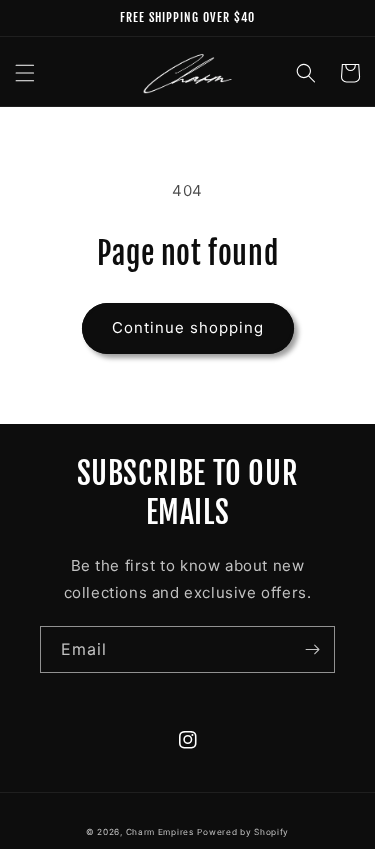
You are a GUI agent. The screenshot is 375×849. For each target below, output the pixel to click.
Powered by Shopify (243, 832)
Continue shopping (188, 327)
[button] (25, 73)
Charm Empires (160, 832)
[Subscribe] (312, 649)
